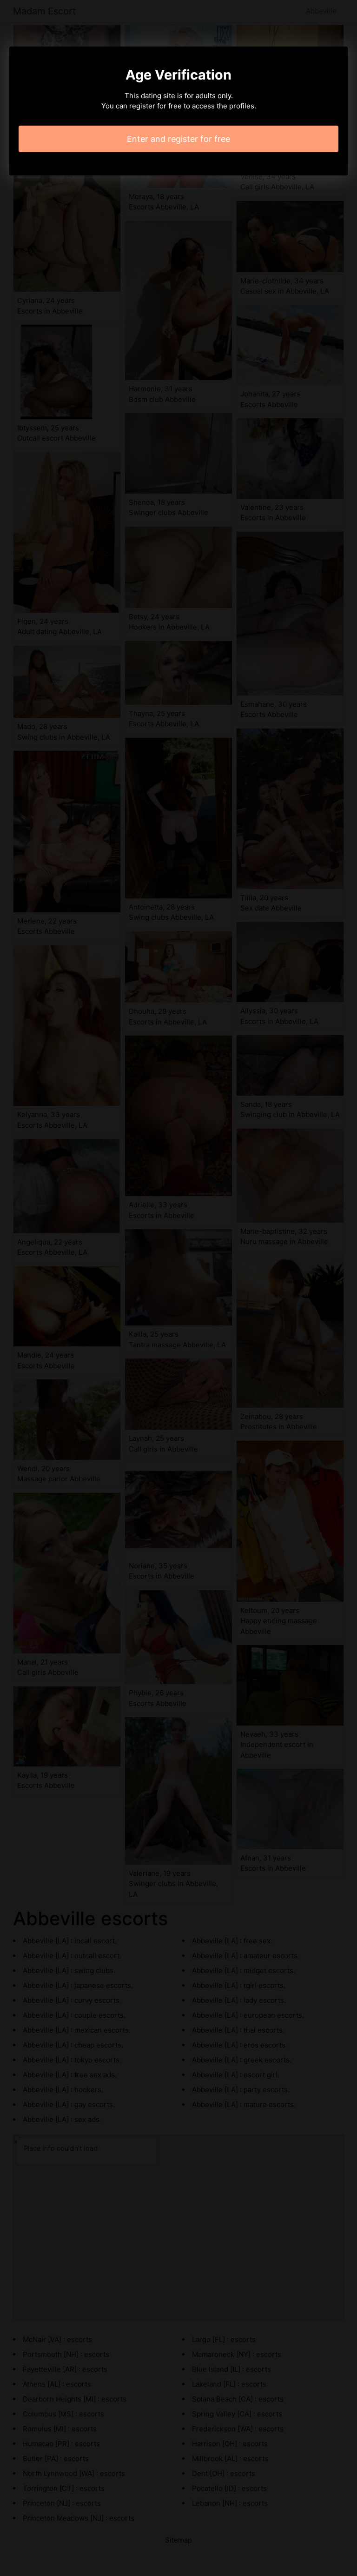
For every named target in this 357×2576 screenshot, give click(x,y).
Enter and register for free (178, 139)
